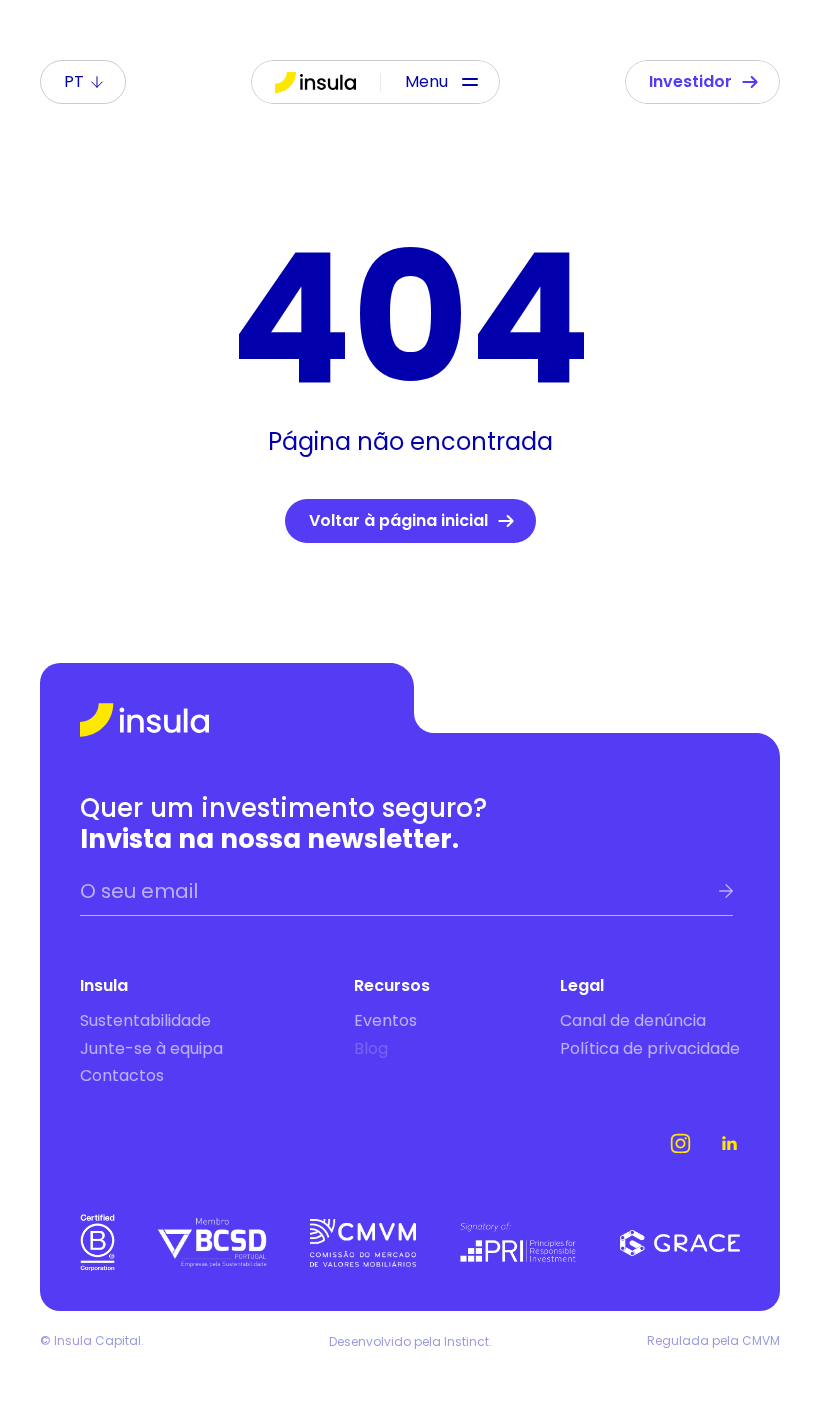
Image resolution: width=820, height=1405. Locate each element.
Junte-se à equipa (151, 1048)
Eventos (385, 1020)
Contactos (122, 1075)
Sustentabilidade (145, 1020)
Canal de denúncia (633, 1020)
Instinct (466, 1342)
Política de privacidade (650, 1048)
